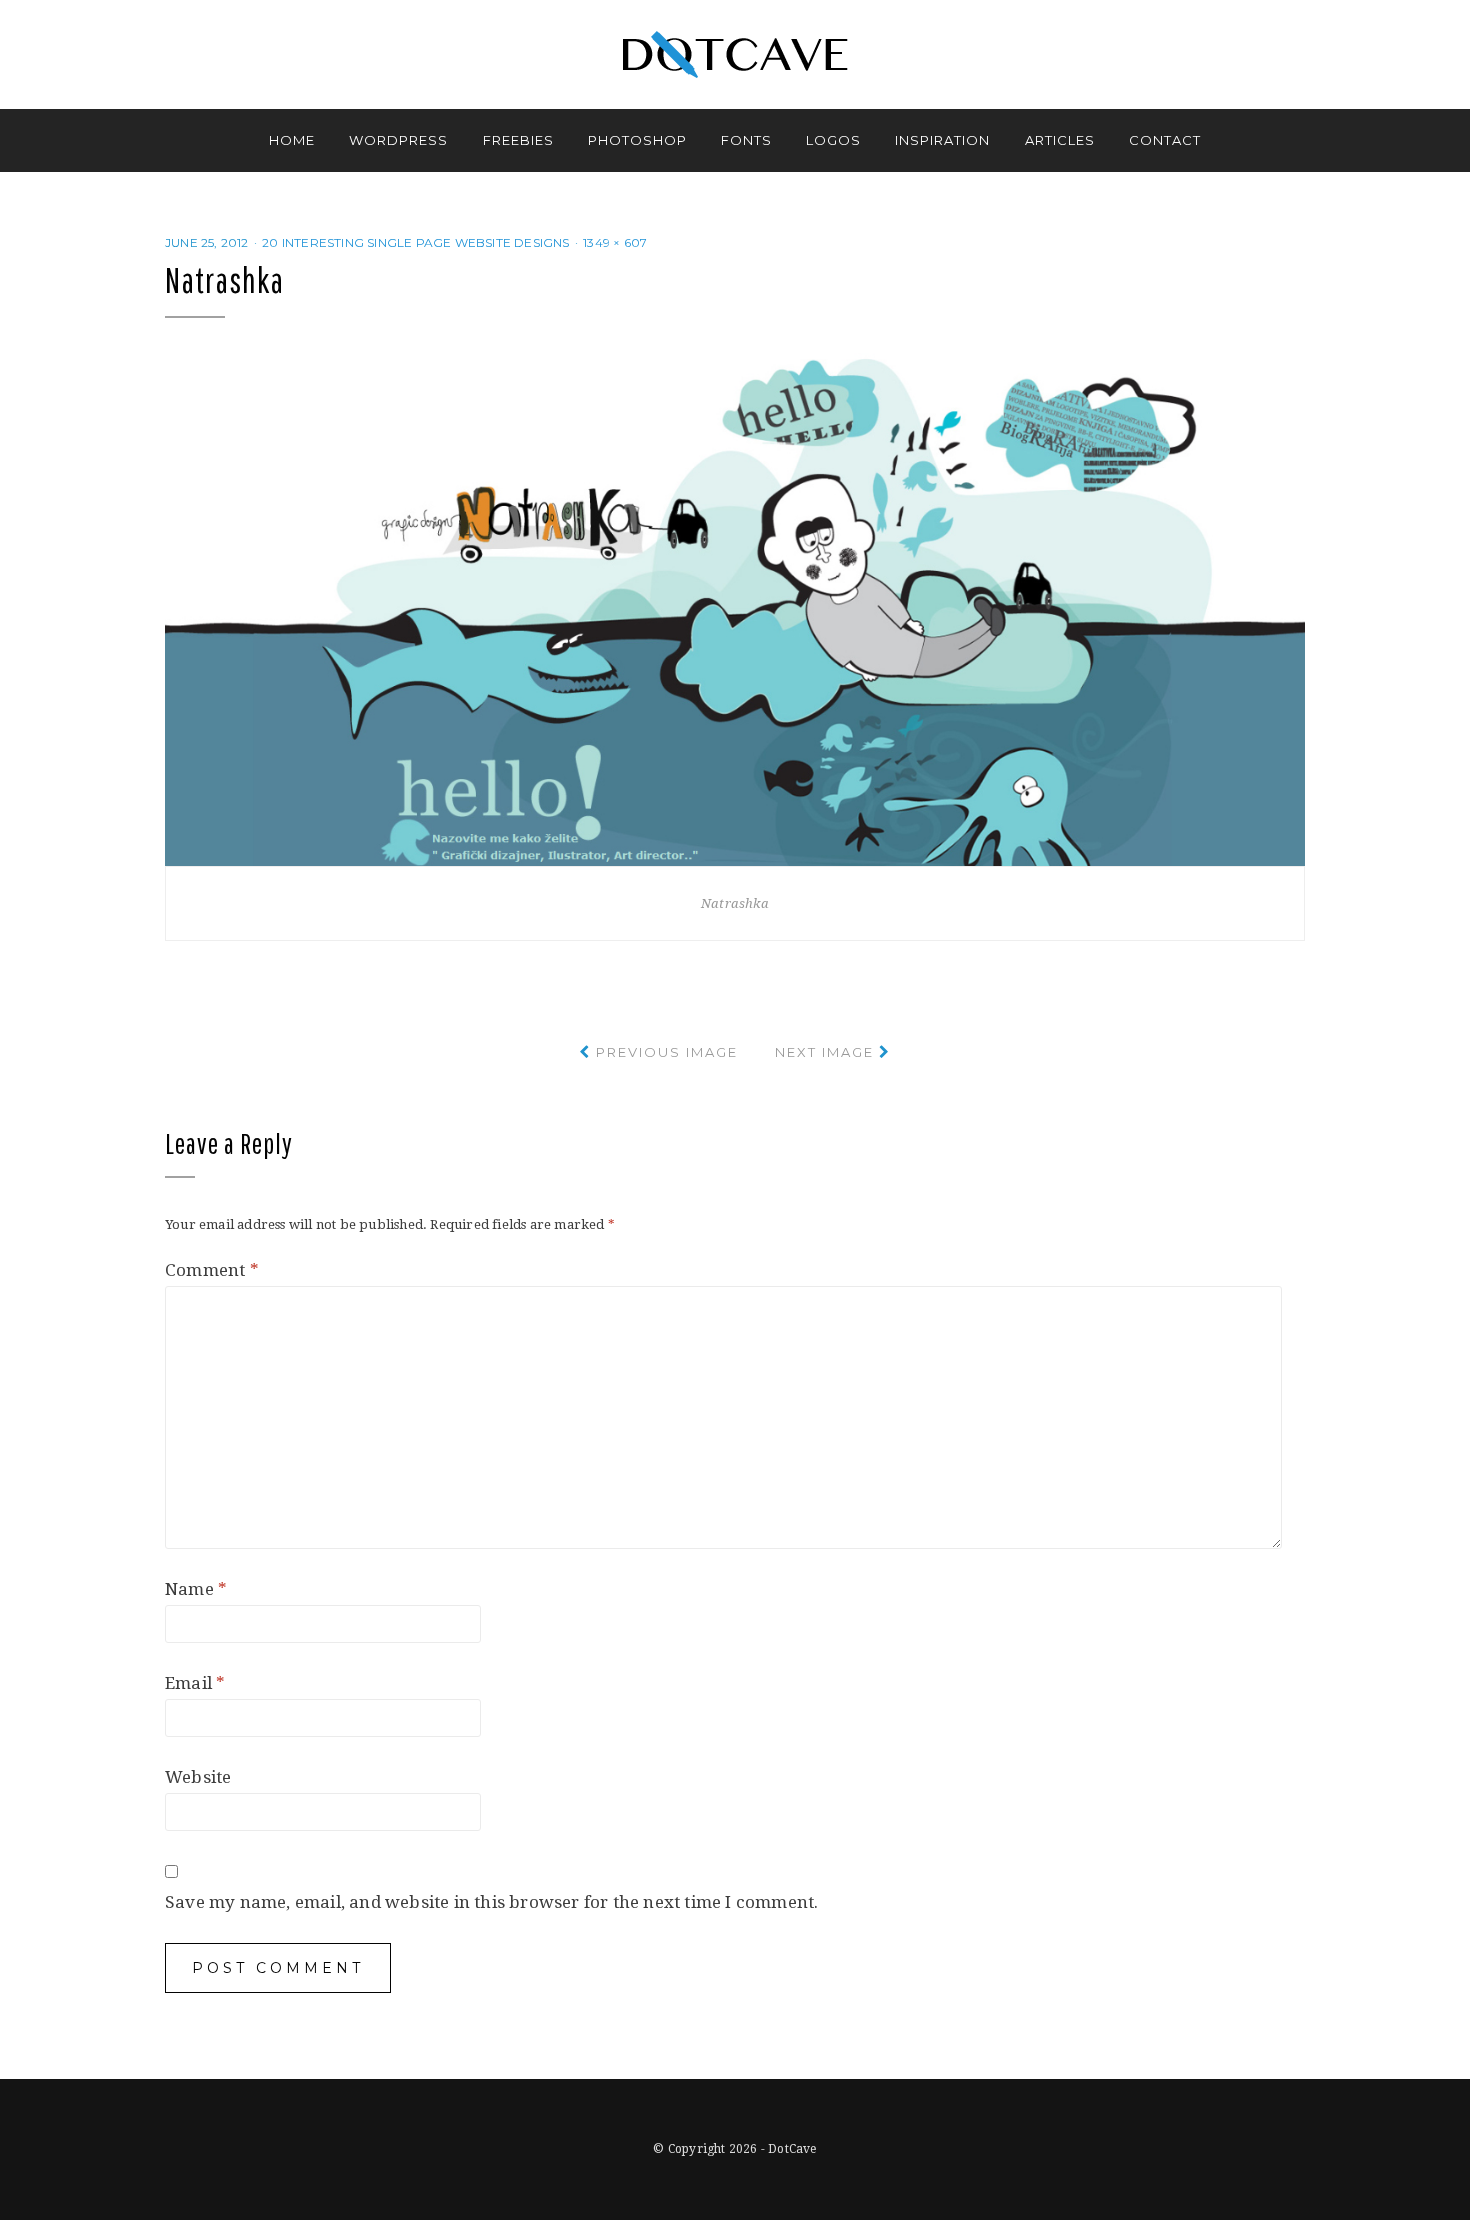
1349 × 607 (615, 242)
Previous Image (667, 1052)
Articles (1060, 140)
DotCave (792, 2149)
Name (196, 1589)
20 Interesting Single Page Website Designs (415, 242)
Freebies (518, 140)
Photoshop (637, 140)
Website (198, 1777)
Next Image (824, 1052)
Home (292, 140)
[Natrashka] (735, 608)
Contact (1165, 140)
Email (195, 1683)
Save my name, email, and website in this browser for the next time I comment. (491, 1902)
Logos (833, 140)
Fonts (746, 140)
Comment (212, 1270)
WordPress (398, 140)
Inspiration (942, 140)
